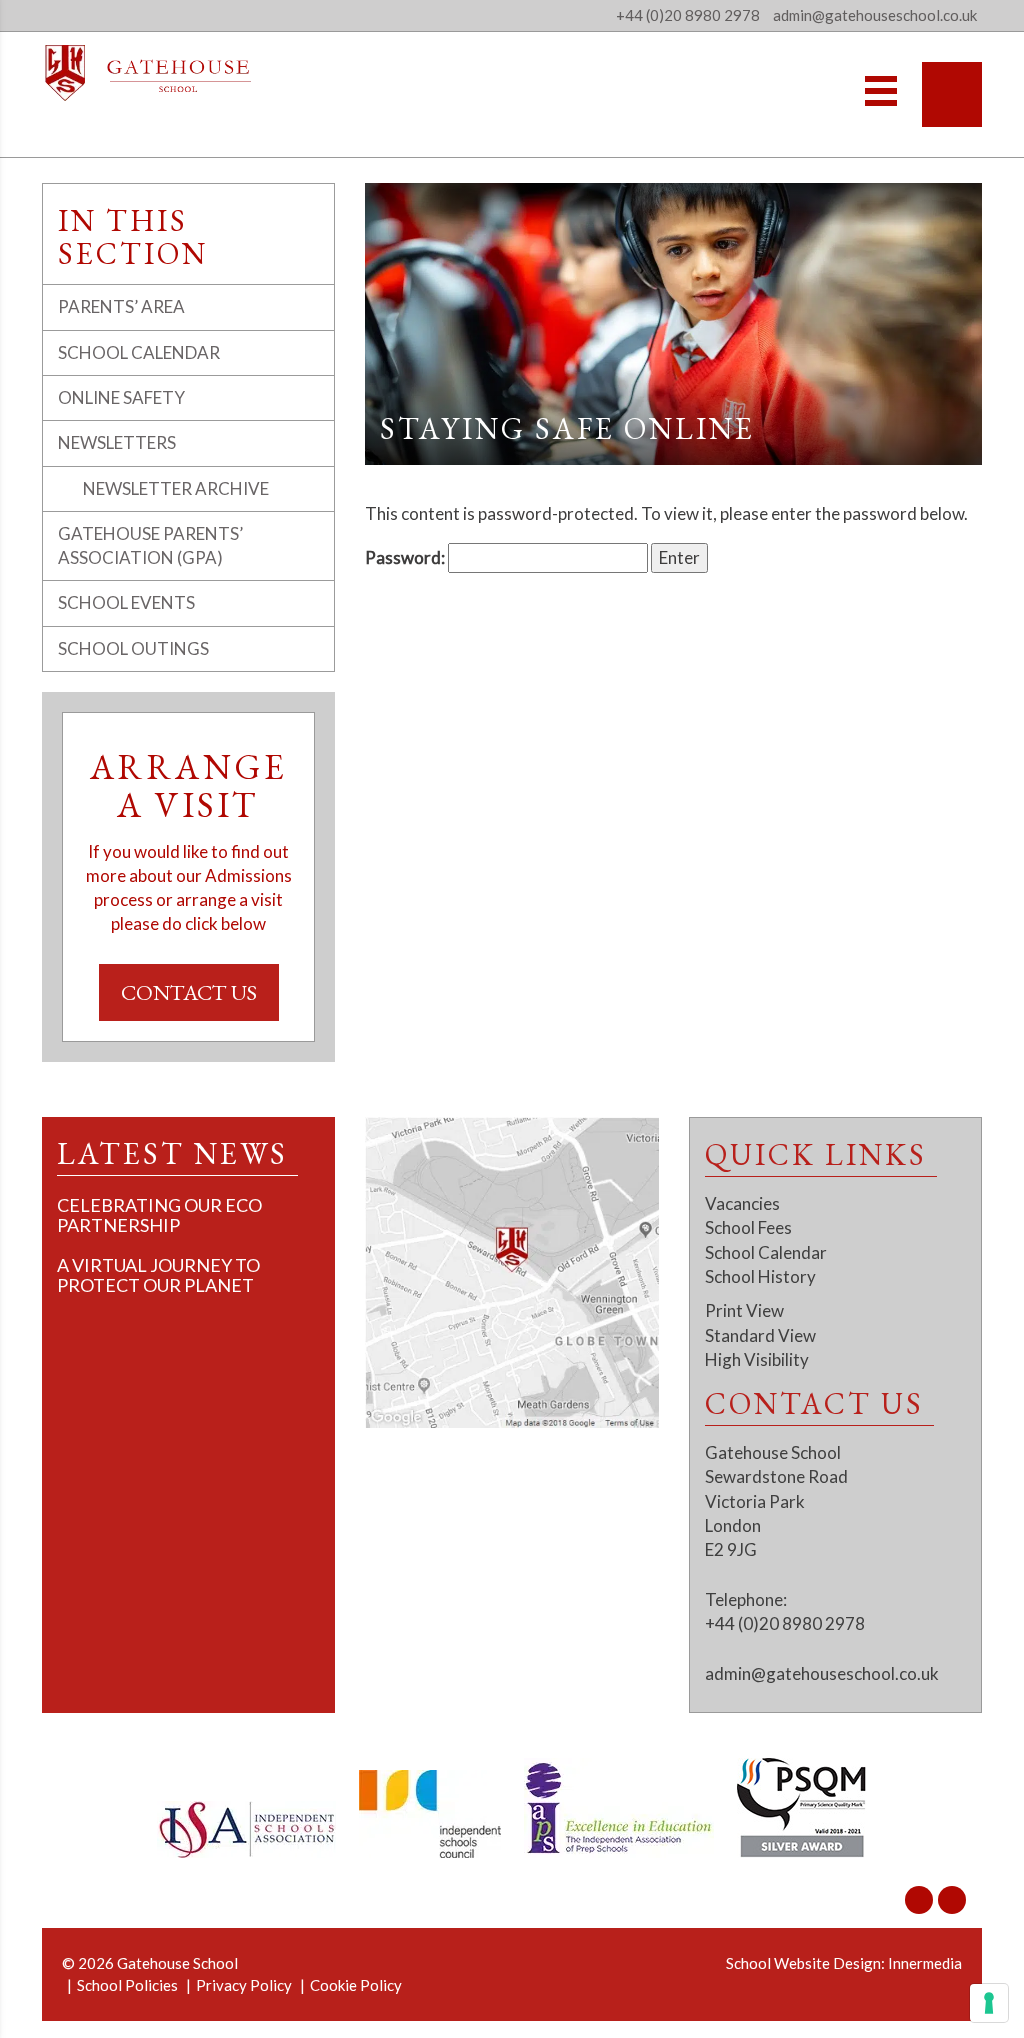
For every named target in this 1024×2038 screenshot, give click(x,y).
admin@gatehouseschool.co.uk (822, 1673)
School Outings (133, 648)
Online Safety (121, 397)
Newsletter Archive (176, 488)
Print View (744, 1310)
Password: (406, 557)
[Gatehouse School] (148, 73)
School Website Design (803, 1963)
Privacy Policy (244, 1985)
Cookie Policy (356, 1985)
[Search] (952, 94)
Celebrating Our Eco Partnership (159, 1215)
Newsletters (117, 442)
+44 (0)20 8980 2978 (688, 15)
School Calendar (139, 352)
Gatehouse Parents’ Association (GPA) (150, 545)
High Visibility (757, 1359)
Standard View (760, 1335)
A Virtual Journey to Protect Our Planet (158, 1275)
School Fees (748, 1227)
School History (760, 1276)
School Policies (127, 1985)
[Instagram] (919, 1900)
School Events (126, 602)
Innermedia (925, 1963)
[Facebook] (952, 1900)
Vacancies (742, 1203)
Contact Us (189, 992)
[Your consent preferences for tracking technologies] (989, 2003)
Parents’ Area (121, 306)
